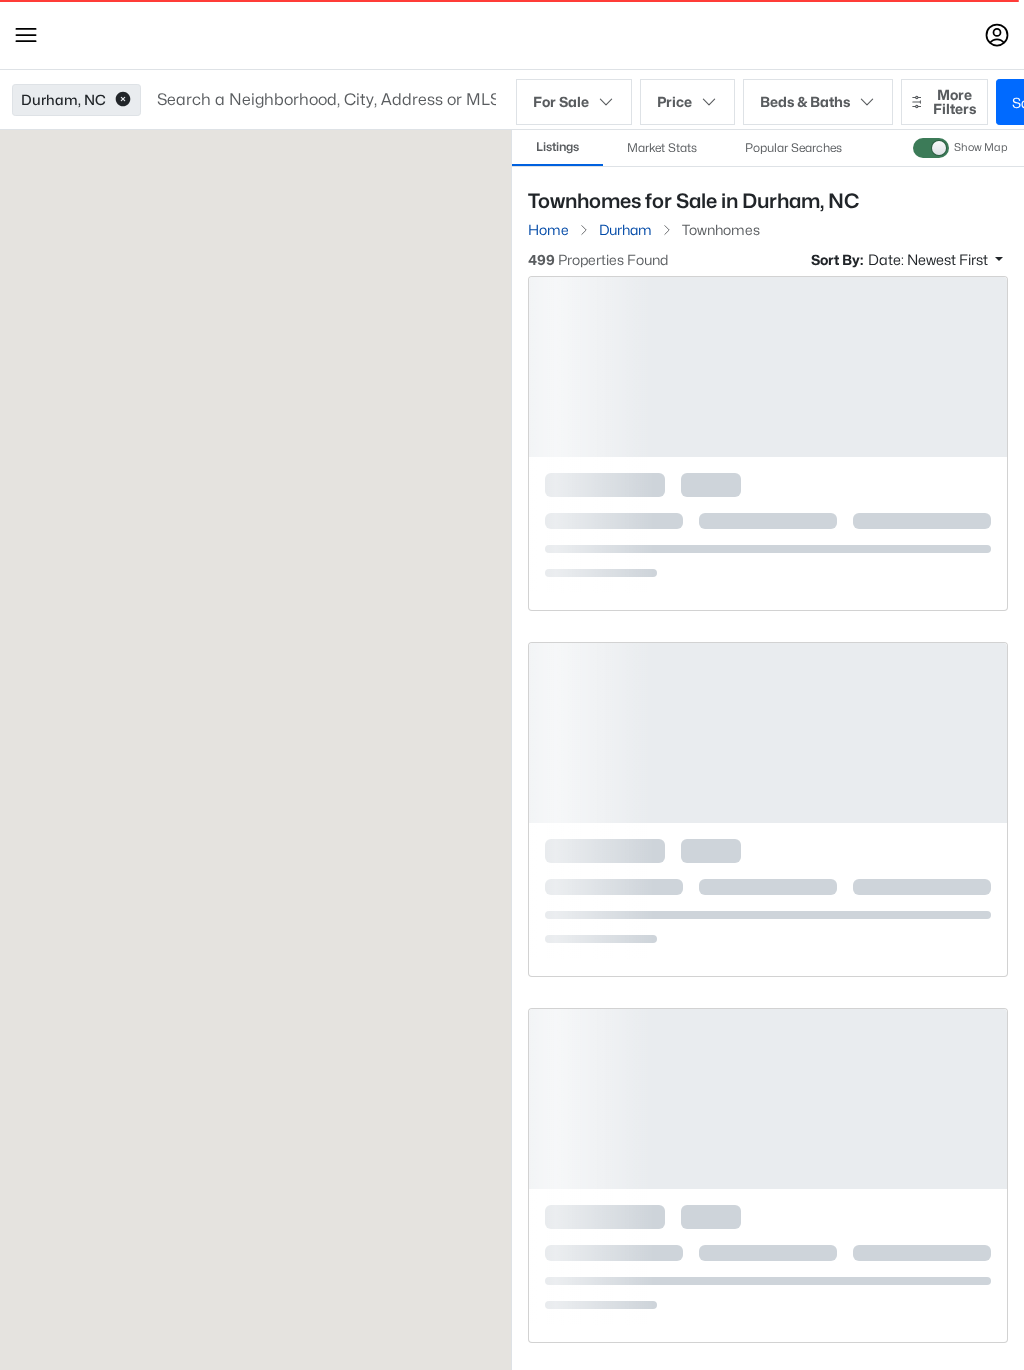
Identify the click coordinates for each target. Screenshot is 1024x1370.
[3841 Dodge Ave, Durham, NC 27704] (768, 1329)
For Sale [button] (561, 101)
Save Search (927, 336)
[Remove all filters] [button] (947, 269)
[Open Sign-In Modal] (997, 35)
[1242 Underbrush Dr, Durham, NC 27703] (768, 597)
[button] (26, 35)
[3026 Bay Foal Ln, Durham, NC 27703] (768, 963)
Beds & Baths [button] (805, 101)
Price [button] (674, 101)
